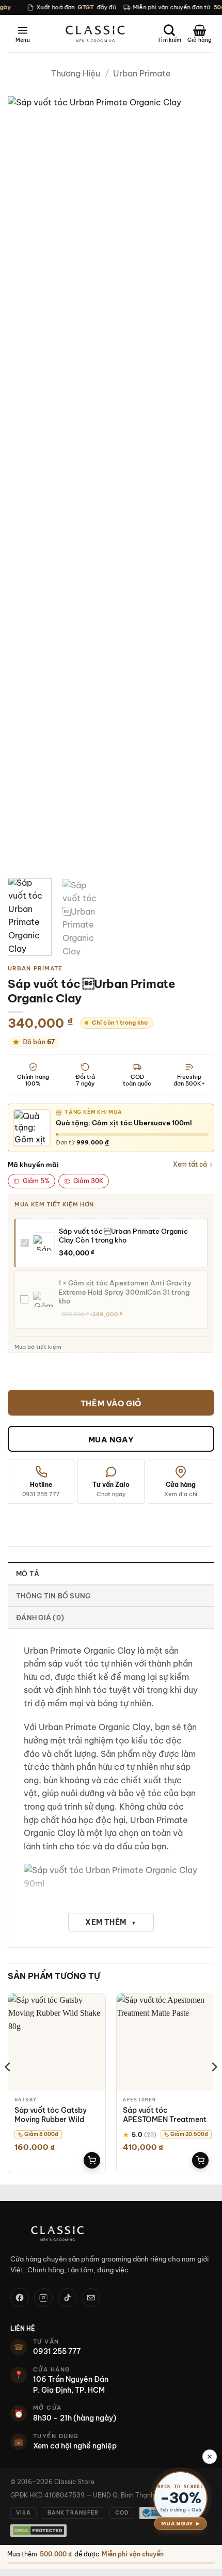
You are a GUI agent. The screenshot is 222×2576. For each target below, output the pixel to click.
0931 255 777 (57, 2351)
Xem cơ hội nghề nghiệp (75, 2446)
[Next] (197, 483)
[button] (23, 34)
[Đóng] (210, 2457)
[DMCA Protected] (38, 2531)
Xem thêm (111, 1922)
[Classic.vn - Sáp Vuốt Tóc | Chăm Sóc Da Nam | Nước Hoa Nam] (95, 34)
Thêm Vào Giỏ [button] (92, 2160)
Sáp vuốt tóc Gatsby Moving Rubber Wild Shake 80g (51, 2119)
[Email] (91, 2298)
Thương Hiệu (76, 73)
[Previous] (25, 483)
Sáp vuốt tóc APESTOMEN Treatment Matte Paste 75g (165, 2119)
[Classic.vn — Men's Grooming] (111, 2233)
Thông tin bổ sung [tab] (53, 1596)
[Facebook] (20, 2298)
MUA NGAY (111, 1440)
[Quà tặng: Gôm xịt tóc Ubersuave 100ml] (32, 1128)
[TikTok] (67, 2298)
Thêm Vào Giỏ (111, 1403)
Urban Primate (142, 73)
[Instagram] (43, 2298)
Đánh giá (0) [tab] (40, 1617)
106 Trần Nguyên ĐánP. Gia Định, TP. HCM (71, 2384)
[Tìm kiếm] (169, 34)
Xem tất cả (190, 1164)
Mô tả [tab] (28, 1574)
